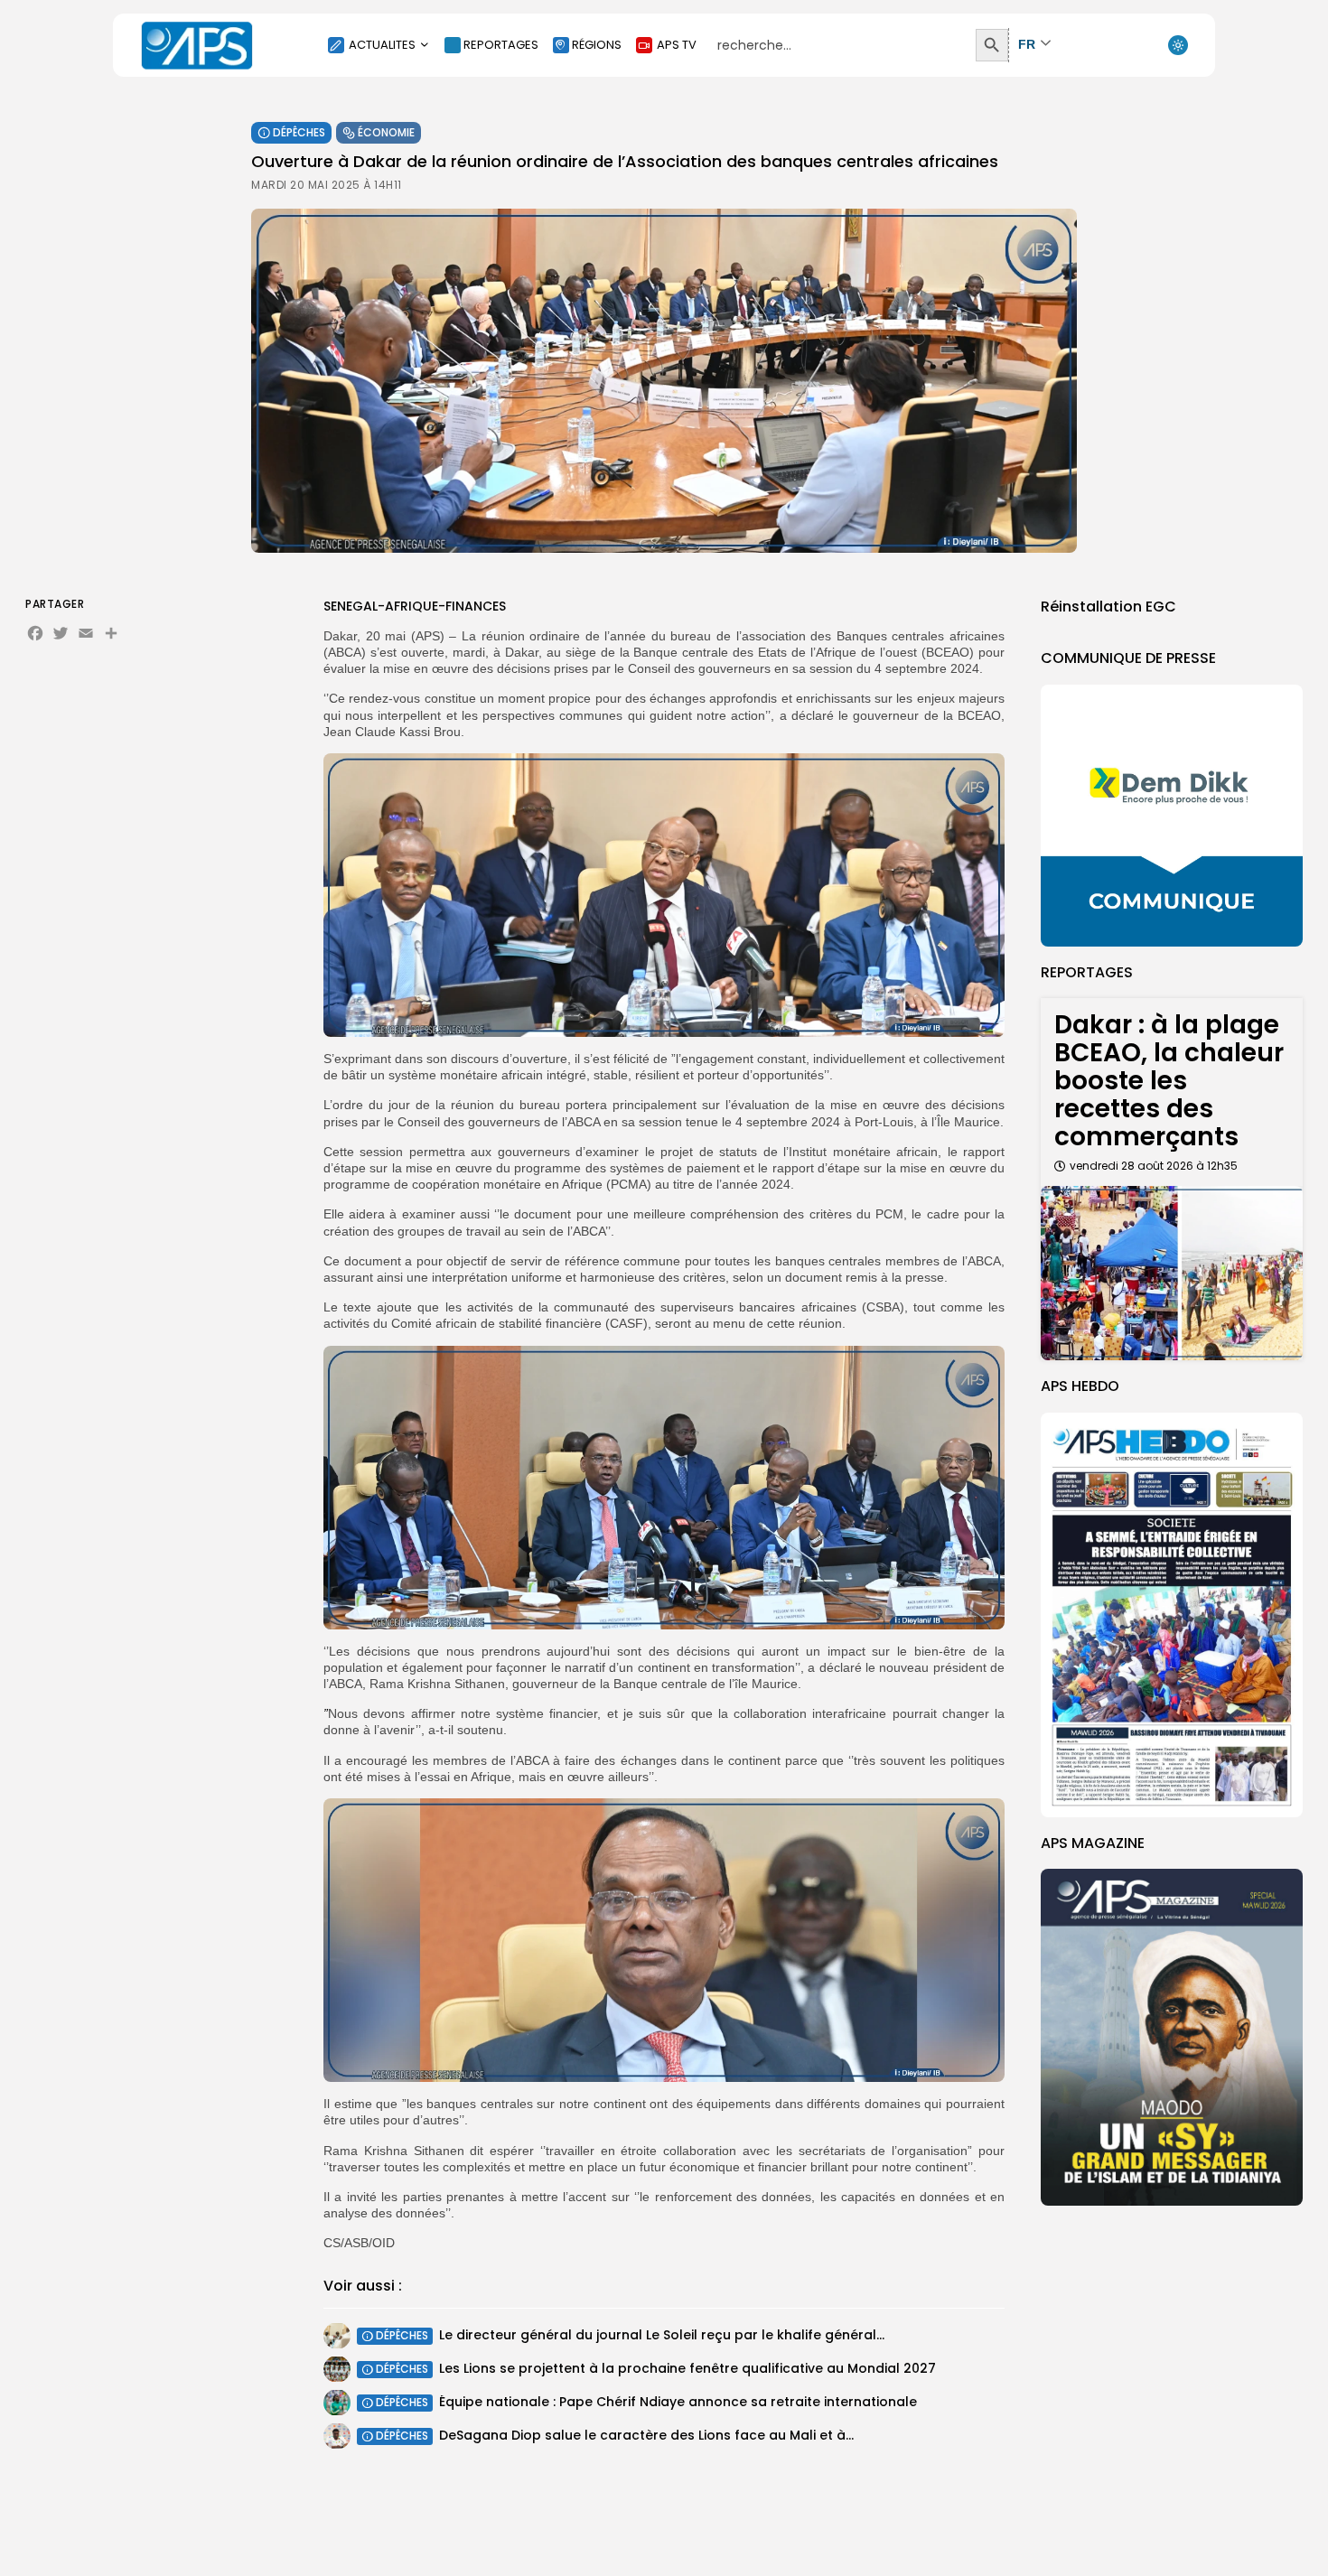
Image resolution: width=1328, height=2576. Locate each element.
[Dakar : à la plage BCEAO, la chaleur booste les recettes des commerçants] (1172, 1273)
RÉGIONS (597, 45)
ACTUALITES (382, 45)
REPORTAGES (501, 45)
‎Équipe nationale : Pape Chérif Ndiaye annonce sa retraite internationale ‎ (680, 2402)
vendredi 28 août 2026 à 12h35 (1154, 1166)
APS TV (677, 45)
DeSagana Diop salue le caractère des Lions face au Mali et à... (646, 2435)
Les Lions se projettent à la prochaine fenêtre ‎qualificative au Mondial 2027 (687, 2368)
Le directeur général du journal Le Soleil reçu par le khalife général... (662, 2335)
